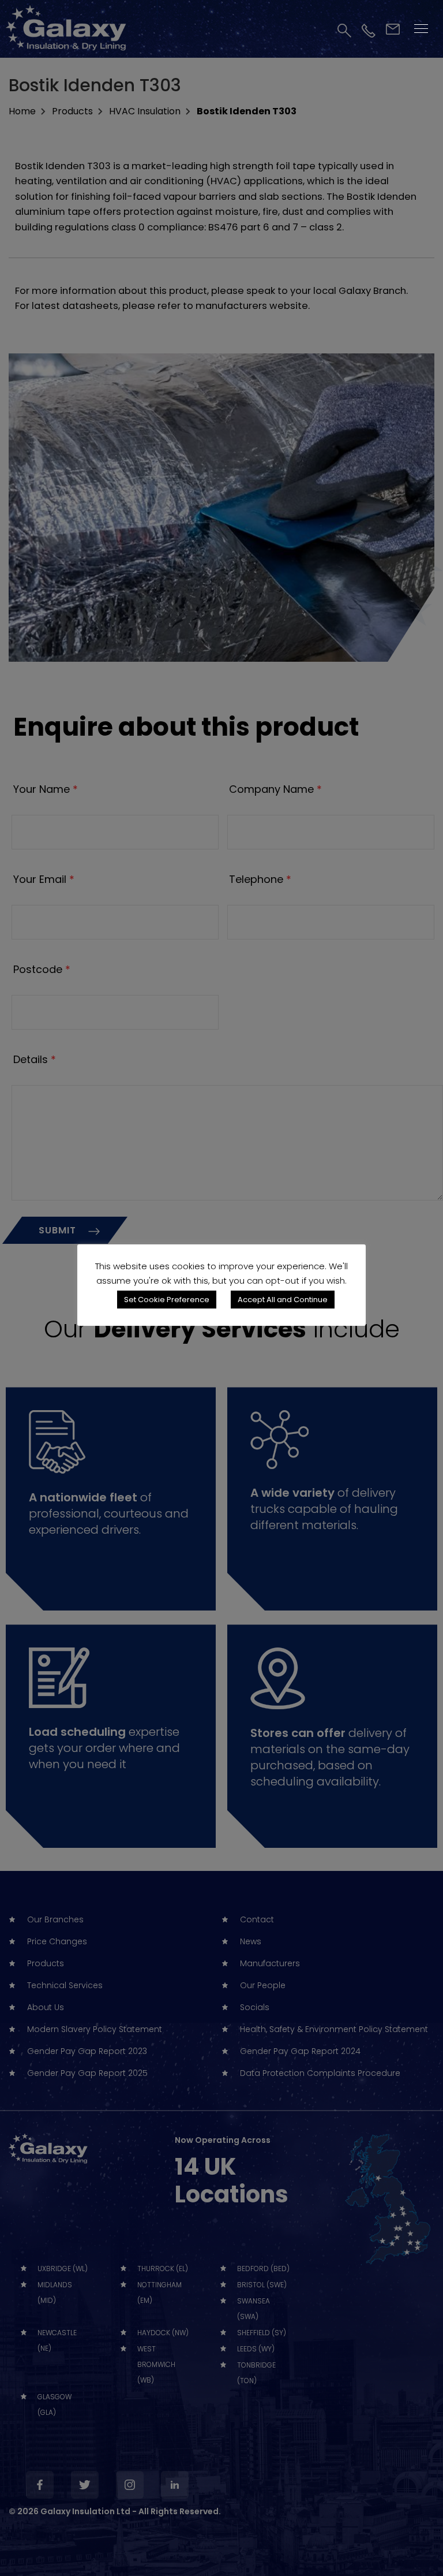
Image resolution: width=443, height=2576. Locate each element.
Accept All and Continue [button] (283, 1300)
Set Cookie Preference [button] (167, 1300)
